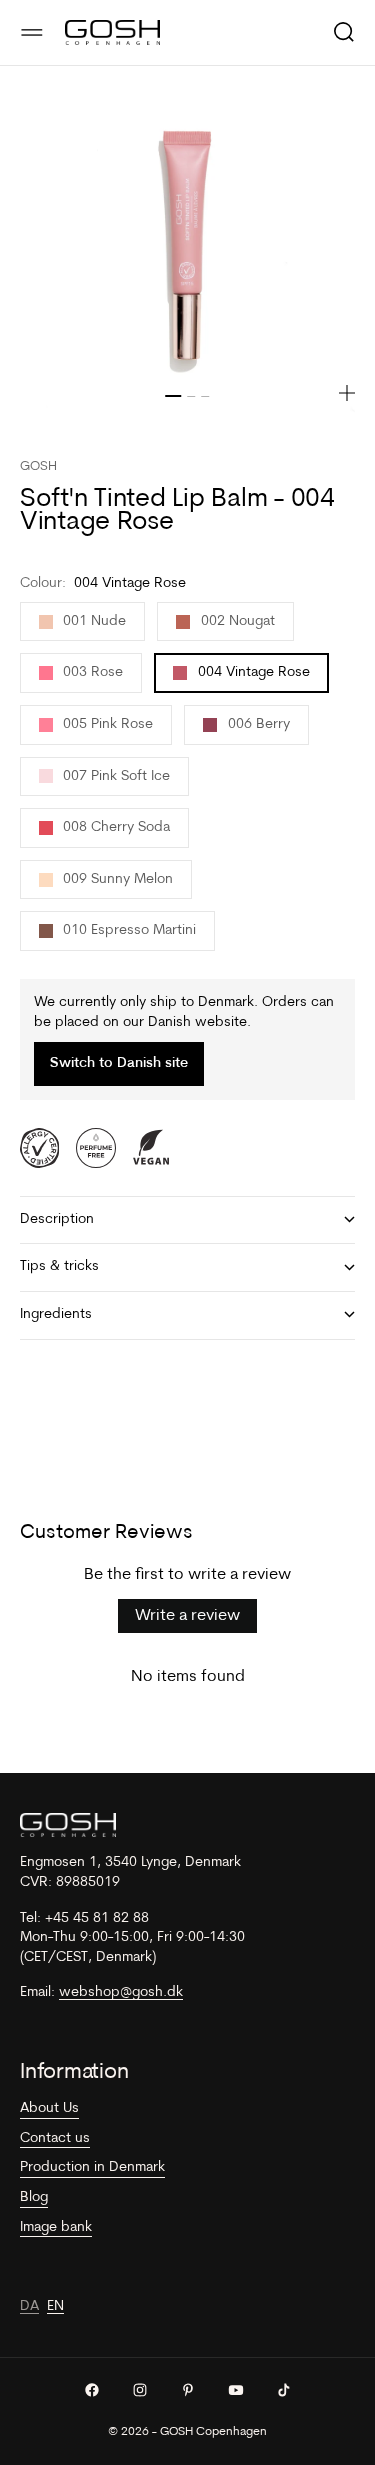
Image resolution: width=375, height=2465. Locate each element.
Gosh (38, 466)
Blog (34, 2197)
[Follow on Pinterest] (188, 2390)
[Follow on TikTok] (284, 2390)
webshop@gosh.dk (121, 1992)
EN (55, 2306)
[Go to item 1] (174, 396)
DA (29, 2306)
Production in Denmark (92, 2167)
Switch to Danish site (119, 1063)
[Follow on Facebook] (92, 2390)
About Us (49, 2108)
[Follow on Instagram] (140, 2390)
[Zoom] (347, 393)
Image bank (56, 2227)
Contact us (55, 2138)
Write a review (187, 1616)
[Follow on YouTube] (236, 2390)
